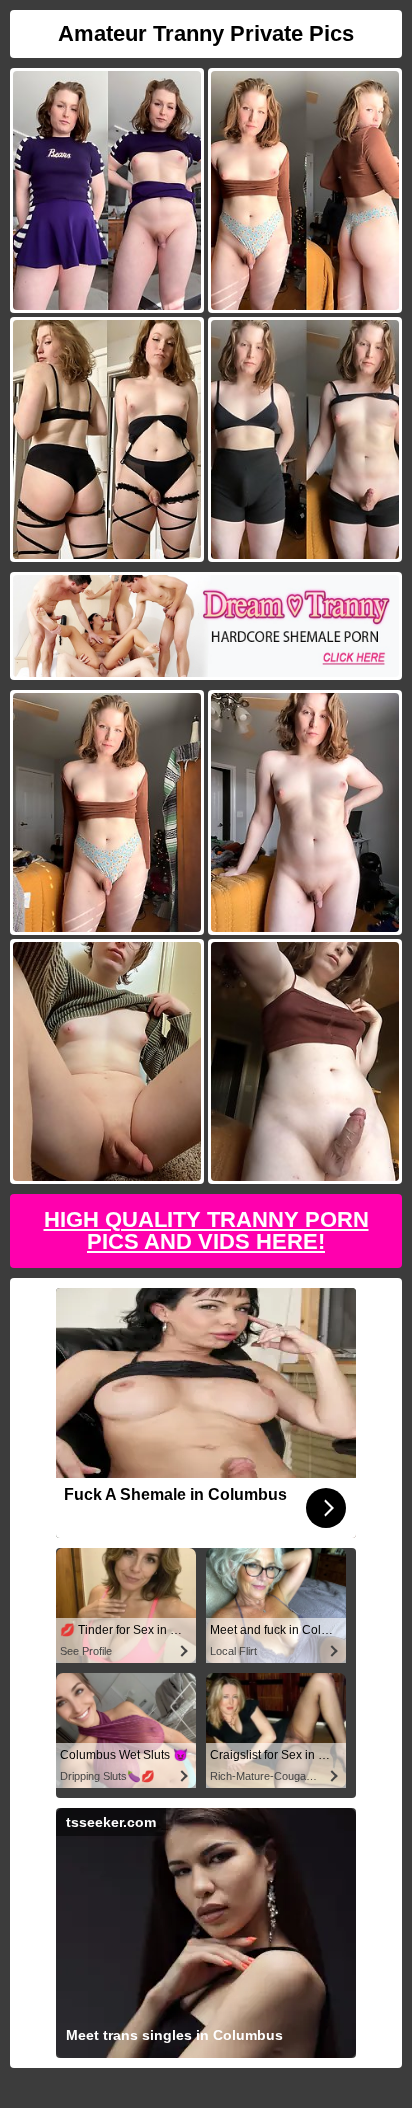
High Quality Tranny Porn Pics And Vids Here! (206, 1230)
